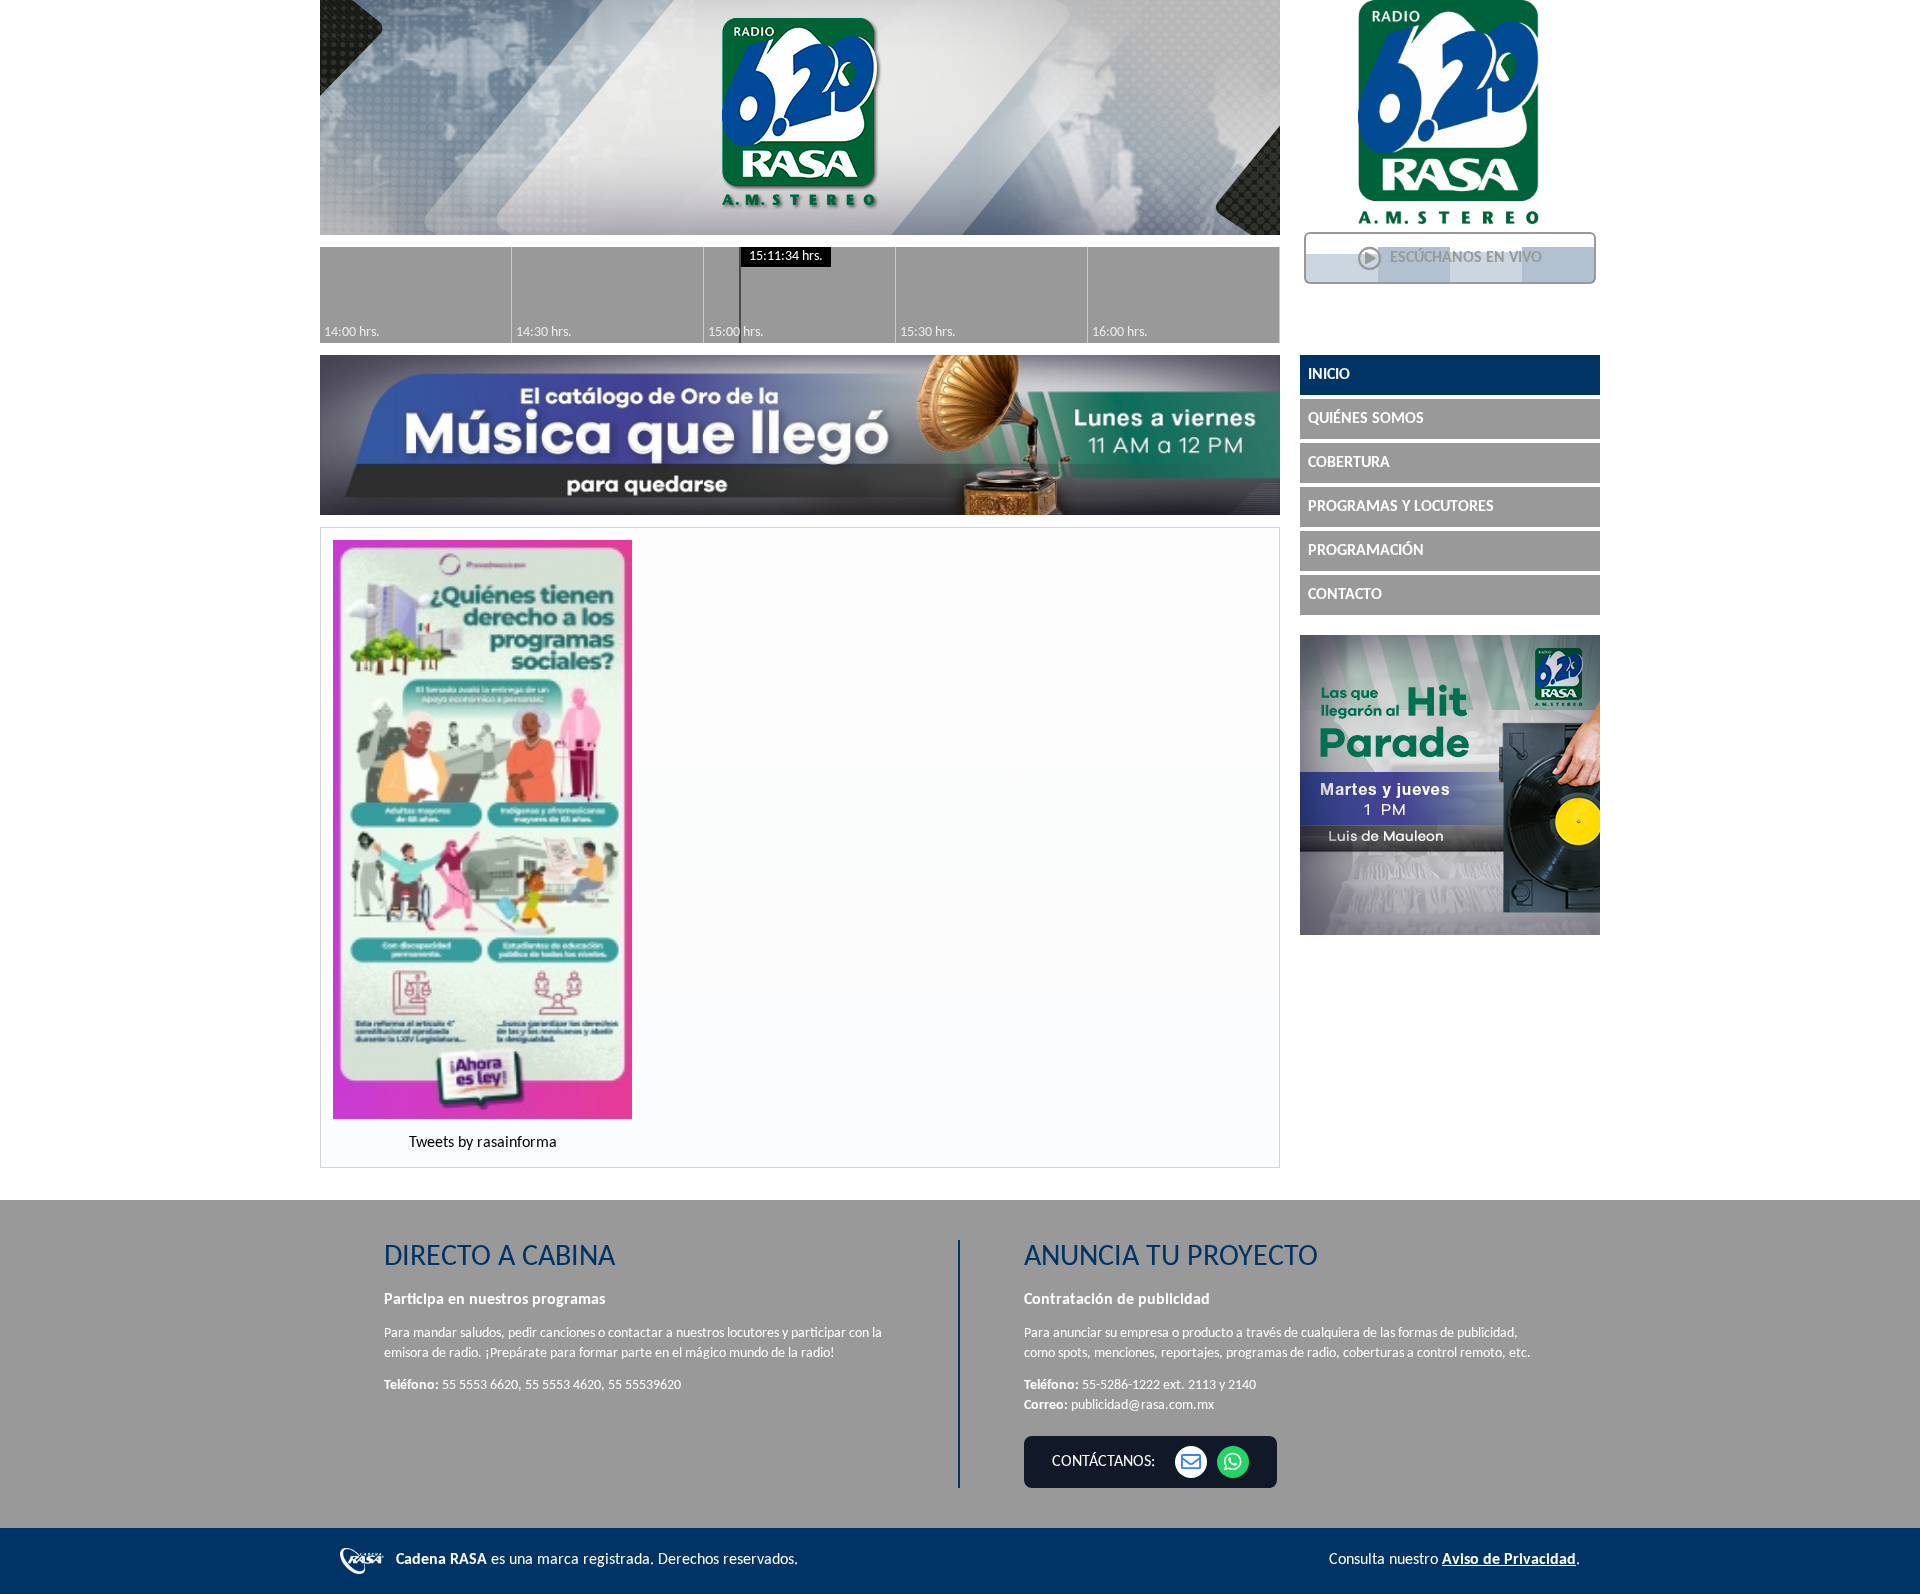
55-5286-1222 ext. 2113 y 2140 (1169, 1385)
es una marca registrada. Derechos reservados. (597, 1560)
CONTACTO (1345, 595)
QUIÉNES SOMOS (1366, 419)
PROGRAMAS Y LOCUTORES (1401, 507)
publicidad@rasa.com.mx (1142, 1405)
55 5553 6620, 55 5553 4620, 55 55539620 (561, 1385)
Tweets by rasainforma (483, 1143)
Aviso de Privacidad (1509, 1560)
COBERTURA (1349, 463)
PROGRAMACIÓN (1366, 551)
